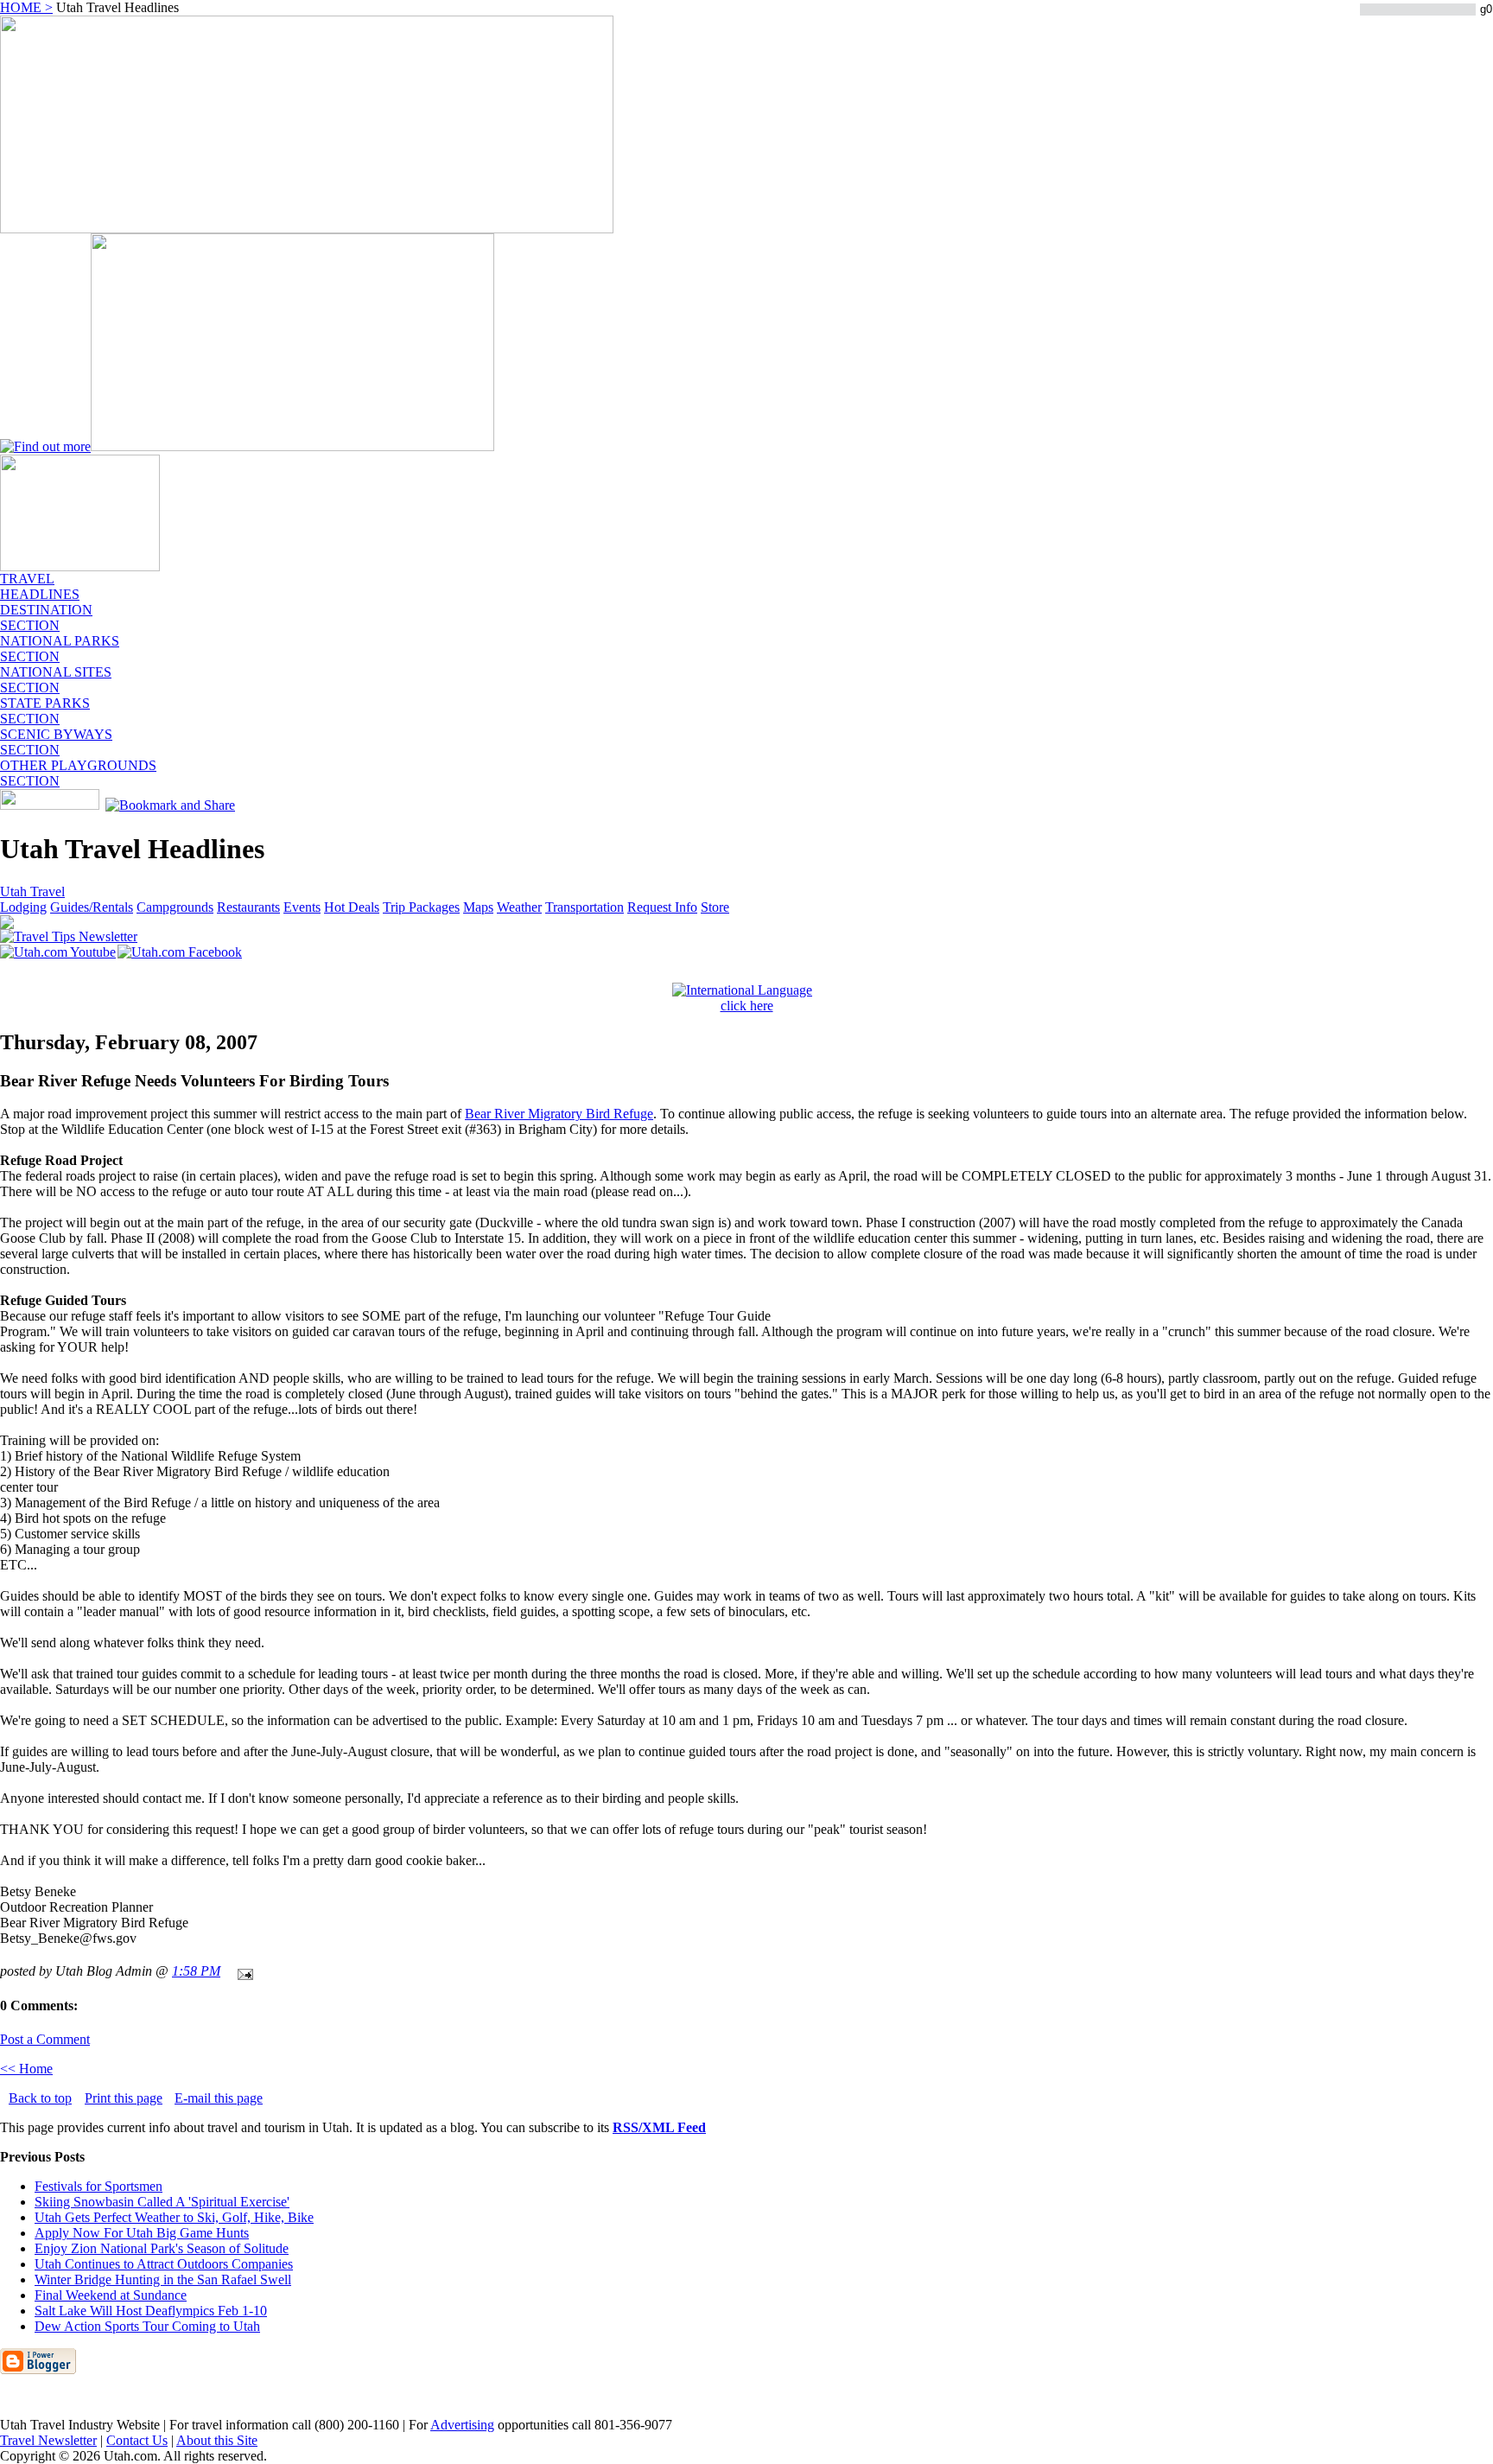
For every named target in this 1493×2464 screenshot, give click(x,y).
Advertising (462, 2425)
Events (302, 907)
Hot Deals (352, 907)
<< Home (26, 2069)
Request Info (662, 907)
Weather (519, 907)
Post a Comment (45, 2039)
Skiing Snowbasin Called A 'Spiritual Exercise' (162, 2202)
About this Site (217, 2440)
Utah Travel (32, 891)
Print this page (124, 2098)
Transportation (584, 907)
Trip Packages (421, 907)
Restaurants (248, 907)
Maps (478, 907)
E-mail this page (219, 2098)
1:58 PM (196, 1971)
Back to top (40, 2098)
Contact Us (137, 2440)
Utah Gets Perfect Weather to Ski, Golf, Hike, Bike (174, 2217)
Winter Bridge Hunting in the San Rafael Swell (163, 2279)
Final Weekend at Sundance (111, 2295)
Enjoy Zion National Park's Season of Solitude (162, 2248)
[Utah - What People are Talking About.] (80, 567)
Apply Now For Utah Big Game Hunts (142, 2233)
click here (747, 1006)
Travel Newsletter (48, 2440)
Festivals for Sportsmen (98, 2186)
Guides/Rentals (92, 907)
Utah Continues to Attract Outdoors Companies (164, 2264)
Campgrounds (175, 907)
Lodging (23, 907)
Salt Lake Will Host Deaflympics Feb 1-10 (151, 2311)
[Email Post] (242, 1971)
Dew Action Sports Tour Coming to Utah (147, 2326)
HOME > (26, 7)
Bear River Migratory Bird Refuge (559, 1114)
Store (715, 907)
